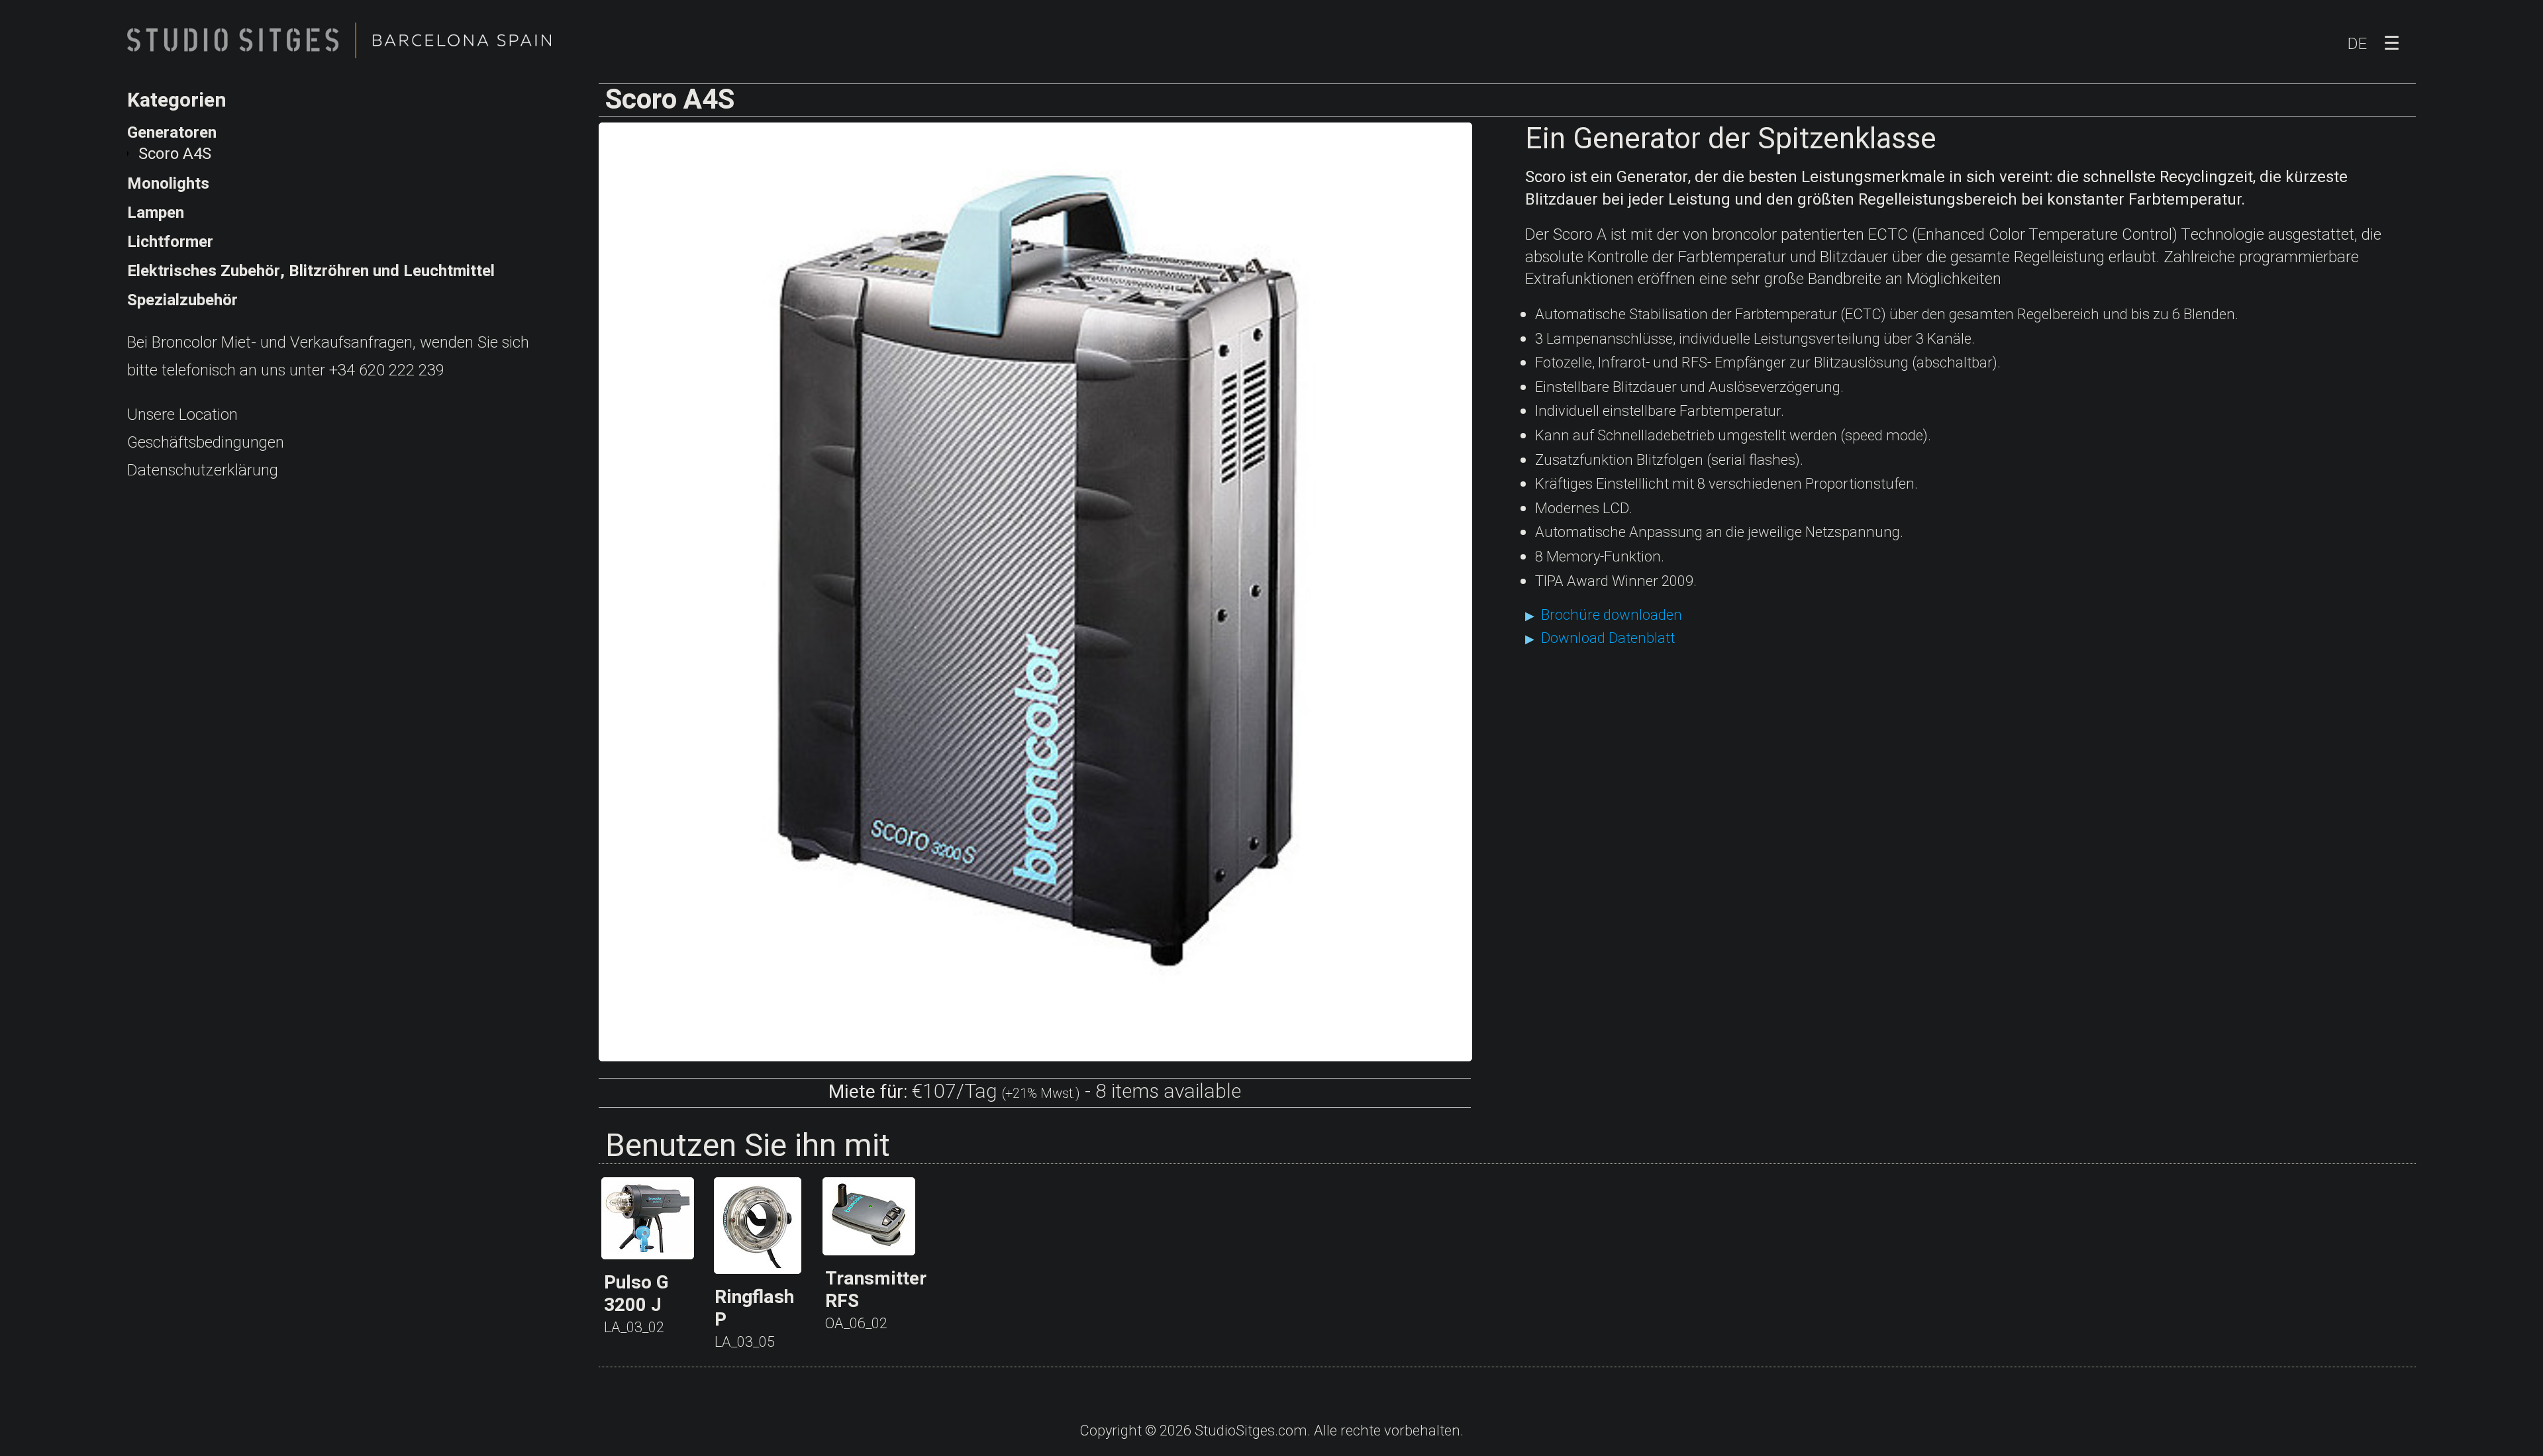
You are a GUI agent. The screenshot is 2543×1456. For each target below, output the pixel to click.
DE (2357, 44)
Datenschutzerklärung (203, 470)
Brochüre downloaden (1612, 615)
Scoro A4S (175, 154)
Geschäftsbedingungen (206, 443)
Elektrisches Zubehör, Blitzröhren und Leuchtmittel (311, 271)
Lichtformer (170, 242)
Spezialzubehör (182, 300)
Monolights (168, 184)
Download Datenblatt (1608, 638)
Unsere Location (182, 415)
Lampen (156, 213)
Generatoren (172, 133)
